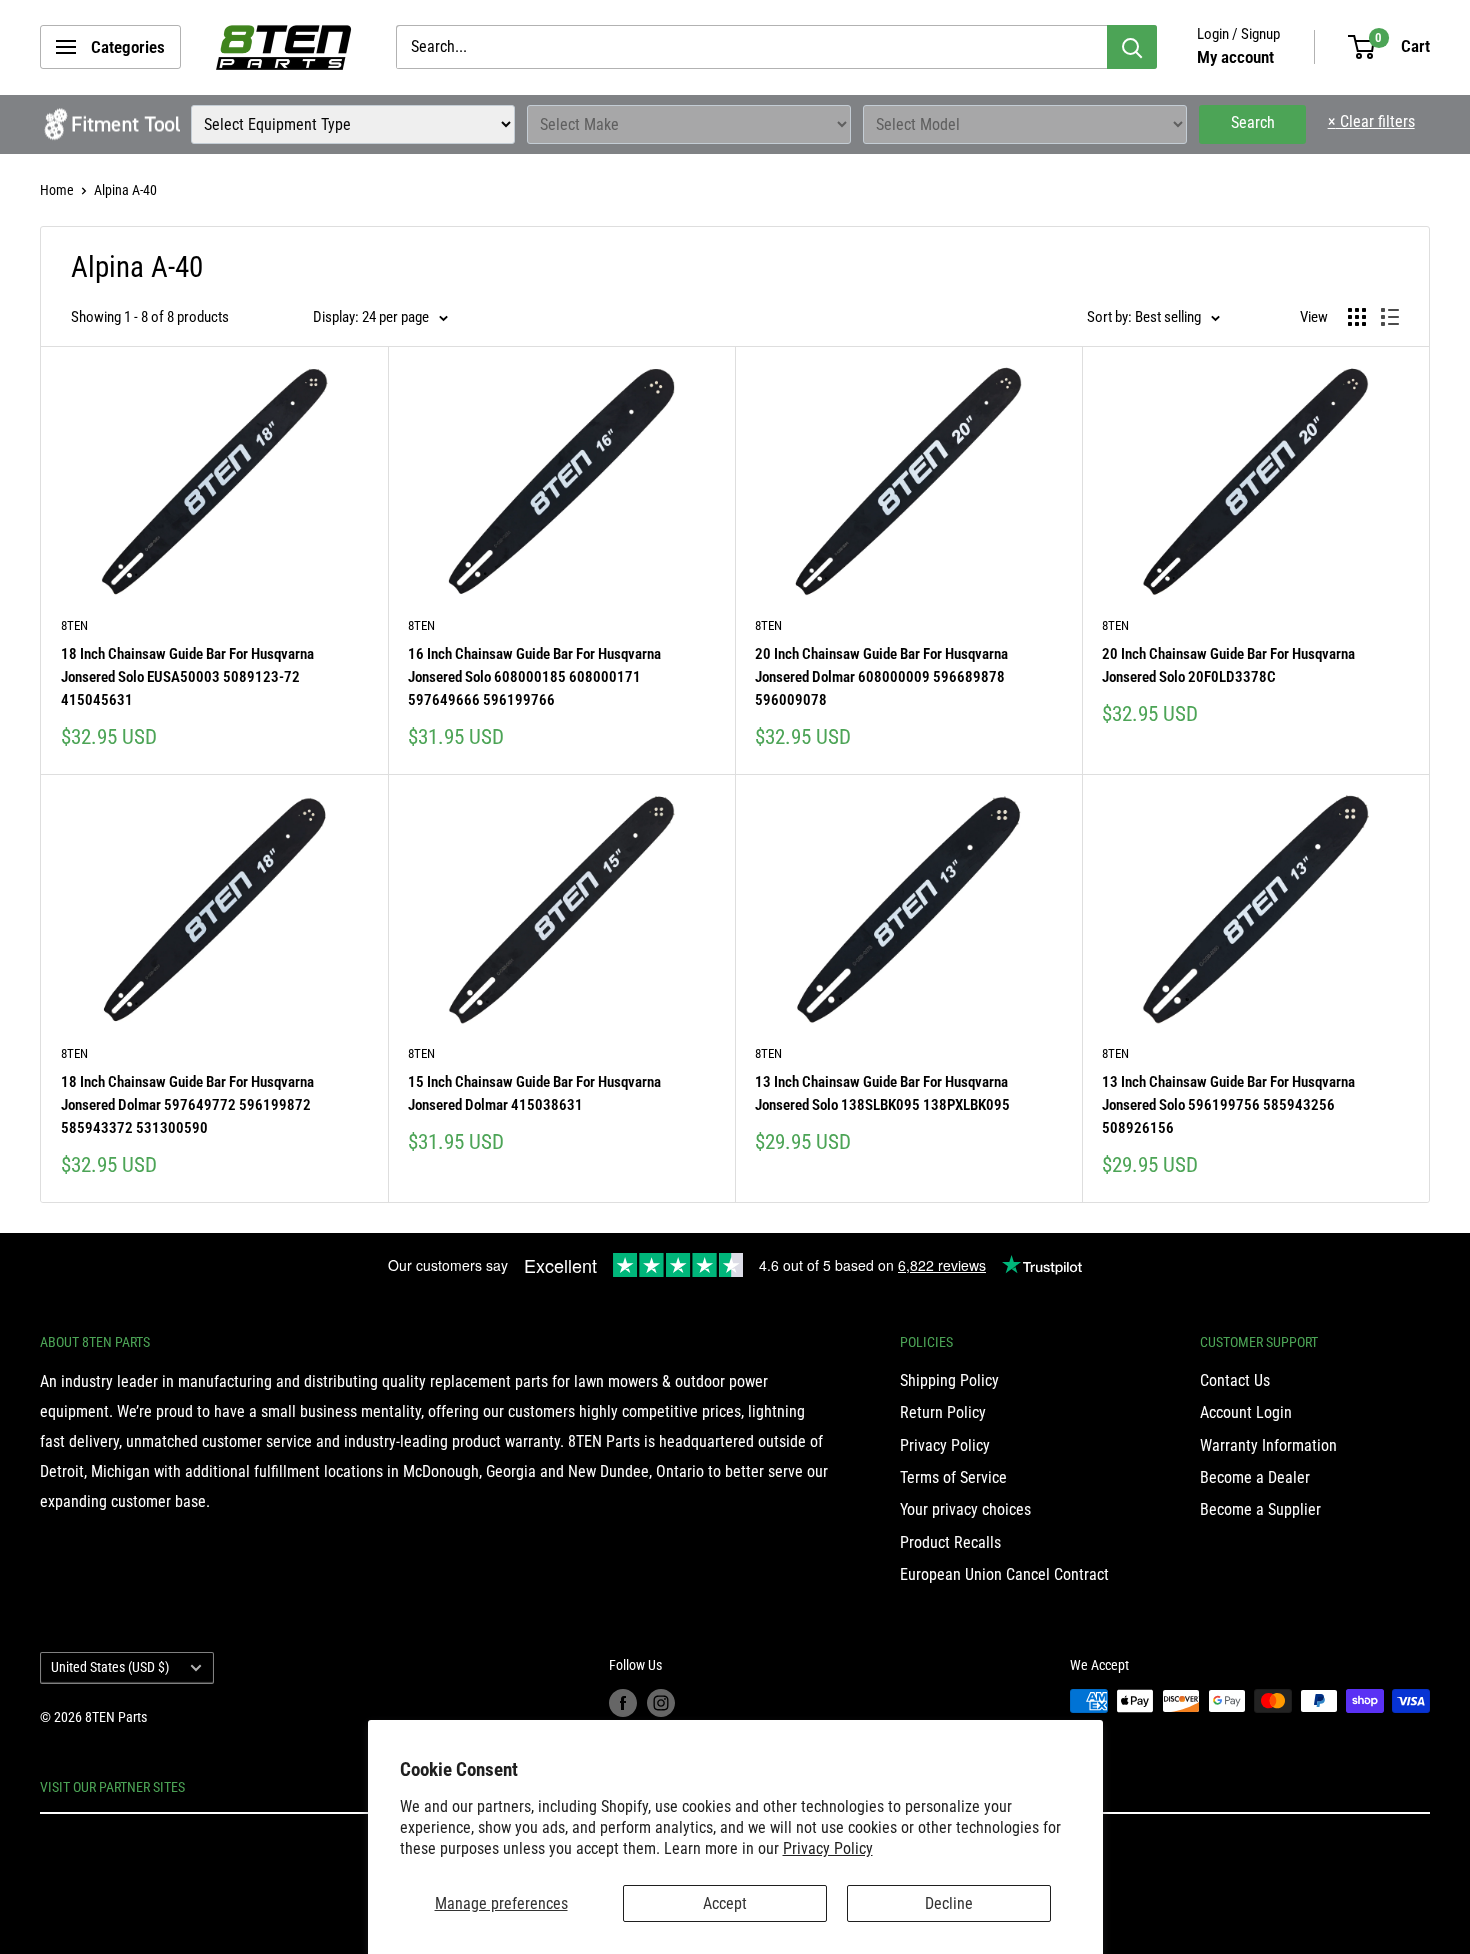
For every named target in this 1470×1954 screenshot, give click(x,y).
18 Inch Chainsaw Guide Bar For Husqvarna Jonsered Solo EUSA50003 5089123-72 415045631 (187, 677)
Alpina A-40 (125, 190)
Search (1253, 122)
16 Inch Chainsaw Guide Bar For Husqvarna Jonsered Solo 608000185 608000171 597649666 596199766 (534, 677)
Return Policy (943, 1412)
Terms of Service (953, 1477)
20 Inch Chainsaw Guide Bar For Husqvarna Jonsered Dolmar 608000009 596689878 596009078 (881, 677)
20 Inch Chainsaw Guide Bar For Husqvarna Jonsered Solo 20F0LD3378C (1228, 665)
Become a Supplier (1260, 1509)
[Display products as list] (1390, 317)
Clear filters (1371, 121)
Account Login (1246, 1412)
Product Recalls (950, 1542)
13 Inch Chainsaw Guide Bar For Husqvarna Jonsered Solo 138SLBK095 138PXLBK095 (882, 1093)
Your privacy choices (965, 1509)
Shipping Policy (949, 1380)
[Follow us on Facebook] (623, 1703)
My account (1235, 57)
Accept (725, 1903)
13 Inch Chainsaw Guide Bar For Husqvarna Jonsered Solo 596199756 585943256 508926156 (1228, 1105)
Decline (949, 1903)
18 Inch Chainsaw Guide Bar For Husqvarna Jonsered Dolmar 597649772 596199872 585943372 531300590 (187, 1105)
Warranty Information (1268, 1445)
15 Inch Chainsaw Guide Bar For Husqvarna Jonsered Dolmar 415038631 (534, 1093)
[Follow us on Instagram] (661, 1703)
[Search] (1132, 47)
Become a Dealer (1255, 1477)
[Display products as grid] (1357, 317)
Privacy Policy (828, 1848)
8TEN (74, 625)
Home (57, 190)
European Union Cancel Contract (1004, 1574)
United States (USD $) (110, 1667)
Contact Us (1235, 1380)
